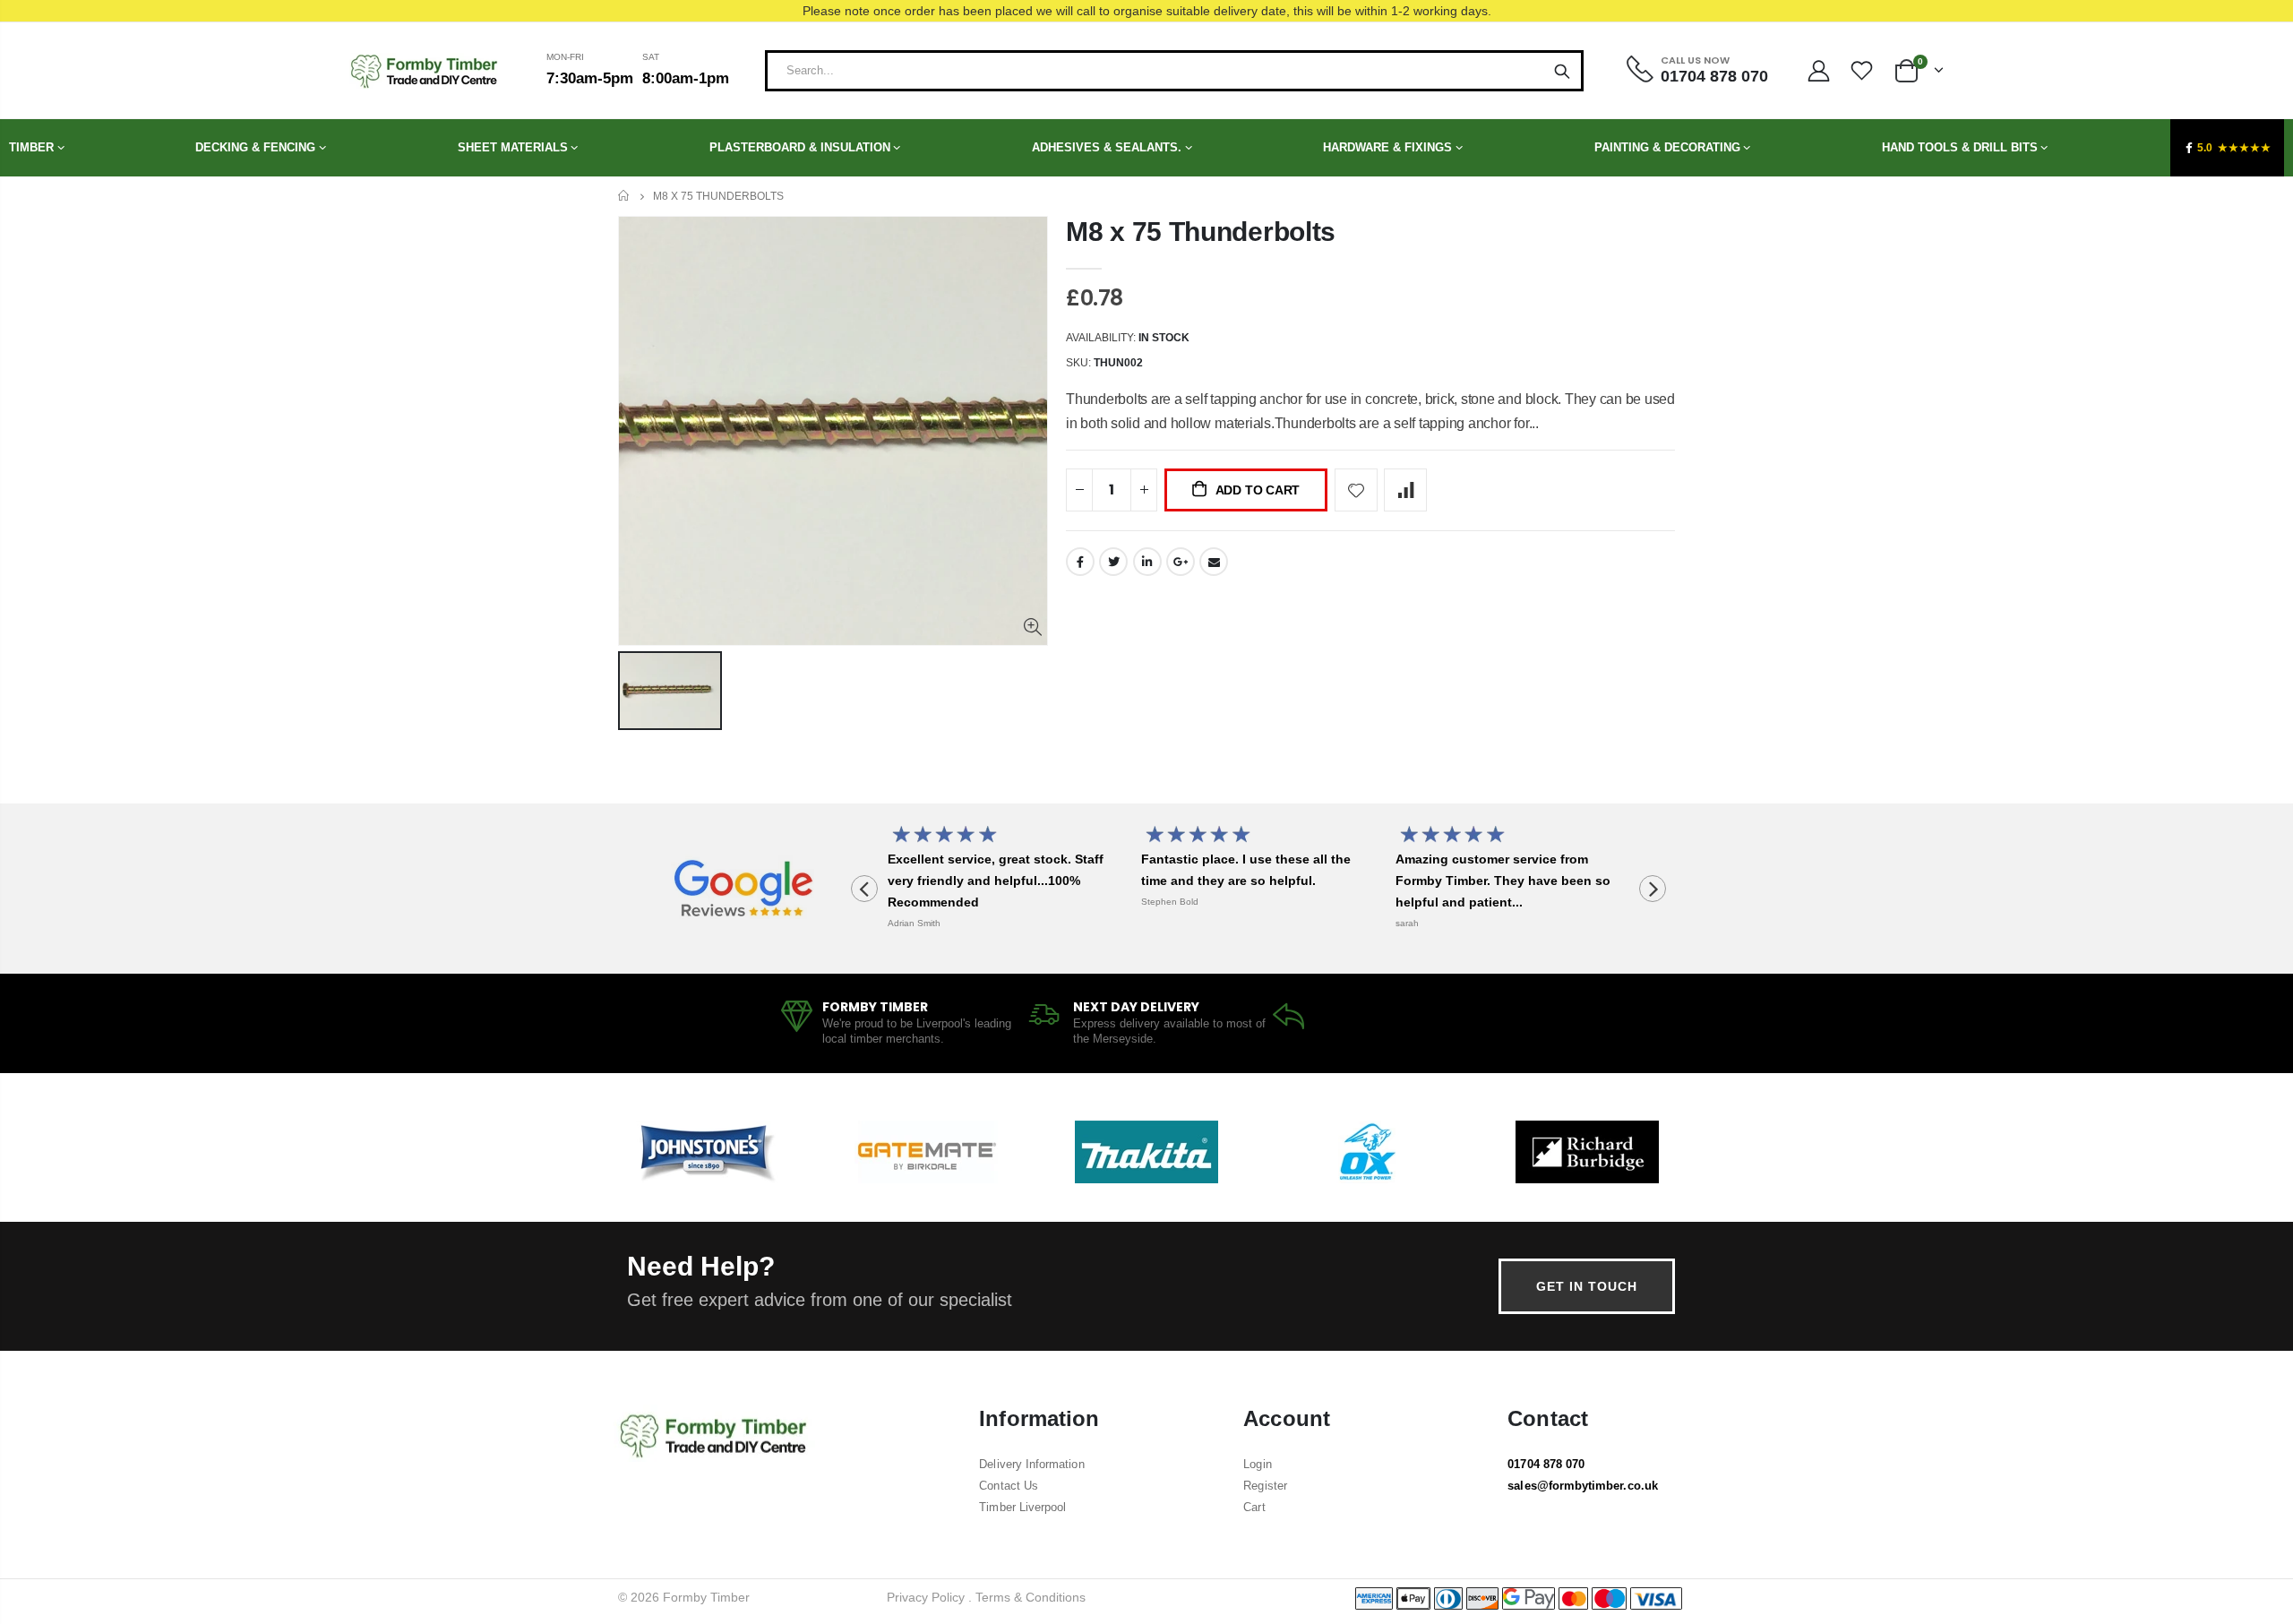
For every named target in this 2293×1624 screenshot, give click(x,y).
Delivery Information (1031, 1464)
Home (625, 196)
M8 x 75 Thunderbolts (1201, 232)
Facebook (1080, 562)
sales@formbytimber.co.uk (1583, 1486)
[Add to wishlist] (1356, 490)
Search (1562, 71)
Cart (1254, 1507)
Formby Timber (706, 1597)
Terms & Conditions (1031, 1597)
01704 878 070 (1546, 1464)
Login (1257, 1464)
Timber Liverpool (1022, 1507)
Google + (1181, 562)
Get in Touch (1587, 1286)
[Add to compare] (1405, 490)
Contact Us (1009, 1486)
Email (1214, 562)
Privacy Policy (926, 1597)
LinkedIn (1147, 562)
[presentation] (864, 889)
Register (1265, 1486)
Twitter (1113, 562)
